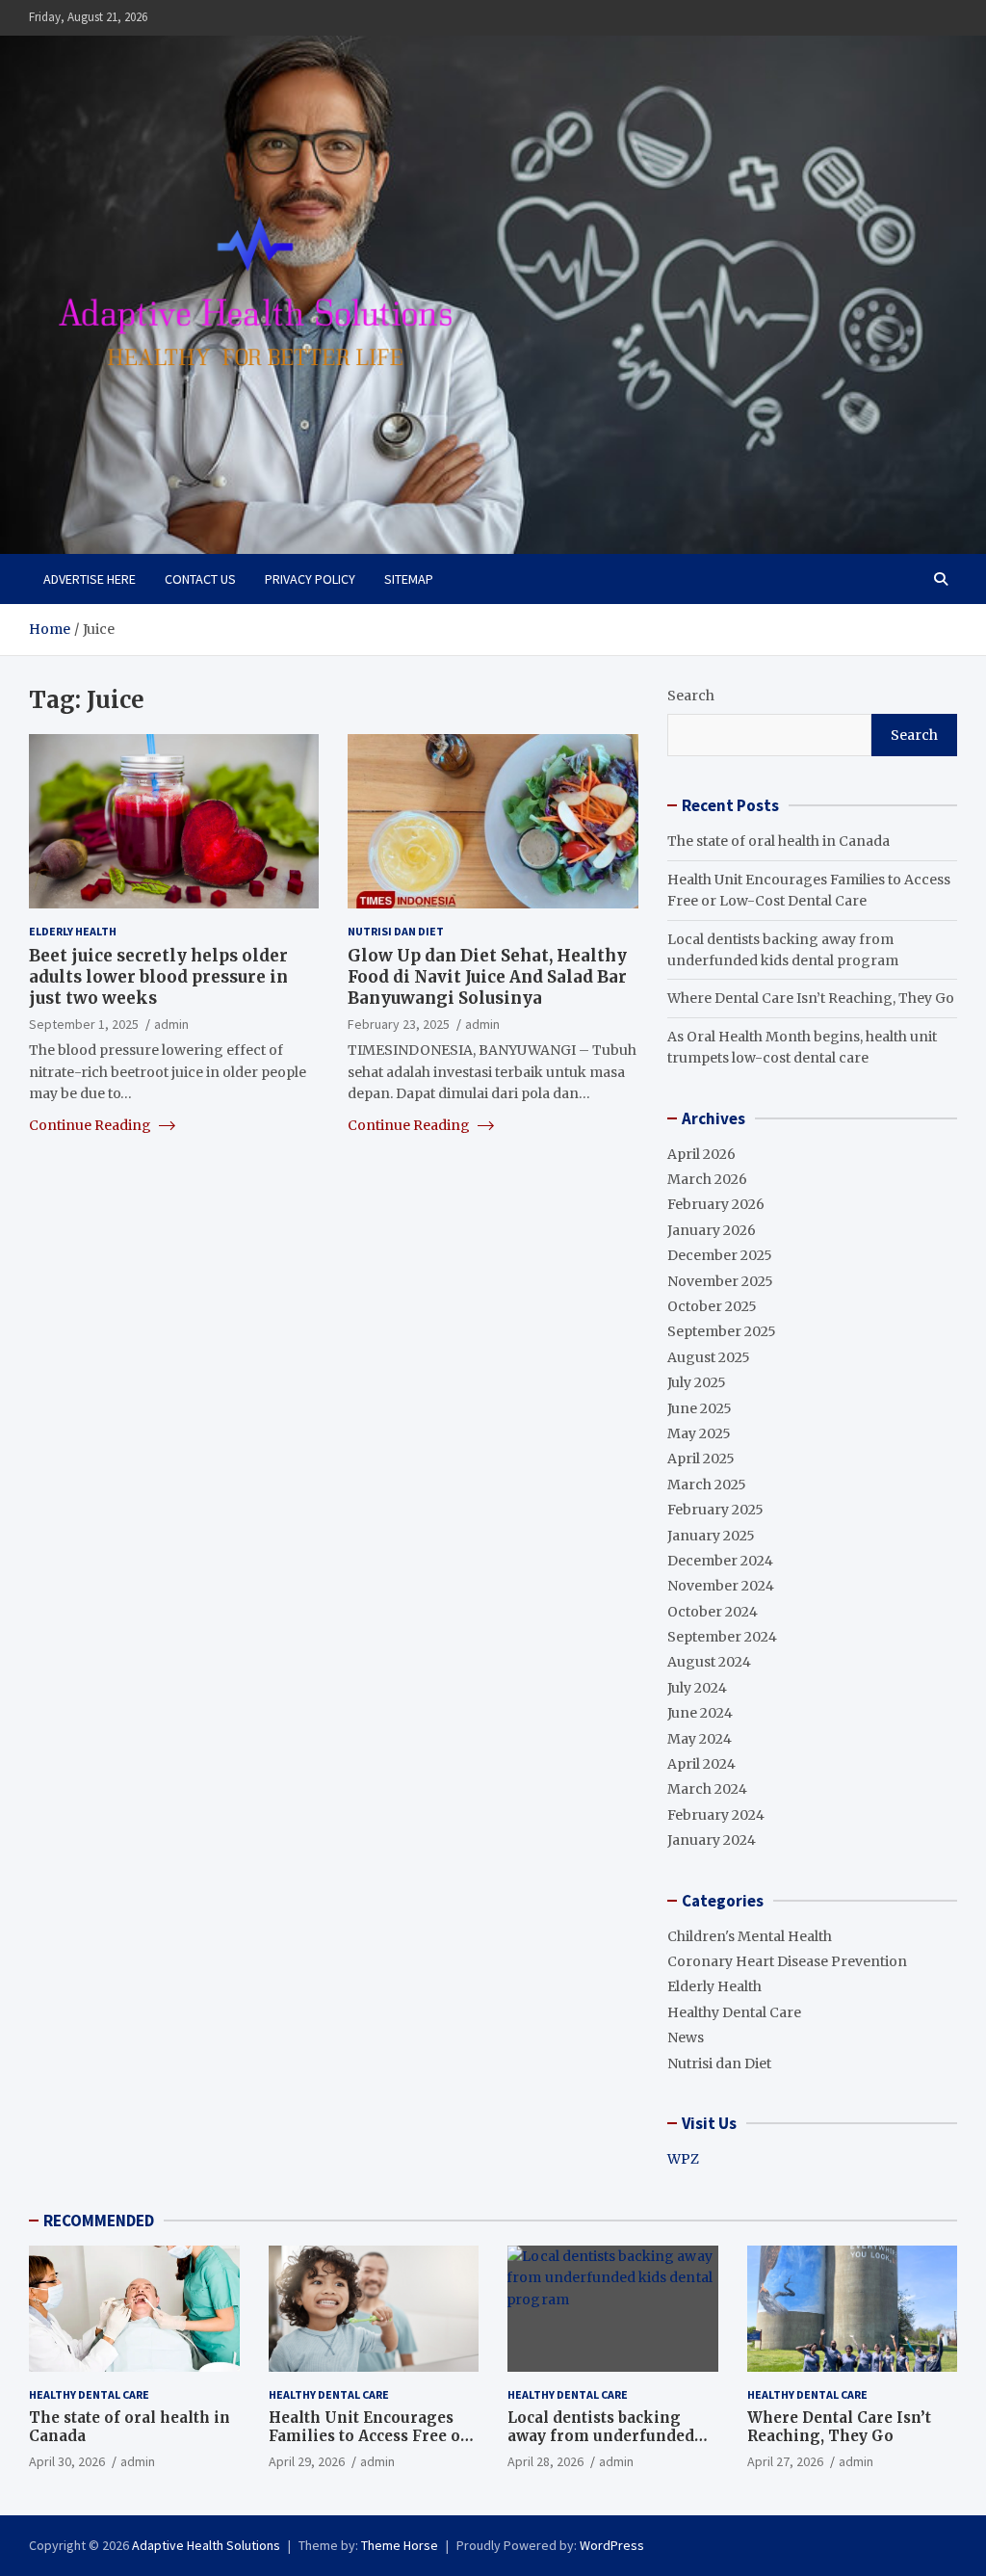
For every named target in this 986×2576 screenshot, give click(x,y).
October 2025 (712, 1306)
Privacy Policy (310, 579)
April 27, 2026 (785, 2461)
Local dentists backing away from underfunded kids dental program (601, 2436)
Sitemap (409, 579)
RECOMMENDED (99, 2221)
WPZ (683, 2159)
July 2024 (697, 1688)
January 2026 (712, 1230)
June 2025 (700, 1408)
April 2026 (701, 1154)
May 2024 (700, 1739)
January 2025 (711, 1536)
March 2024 (707, 1789)
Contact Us (200, 579)
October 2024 (713, 1612)
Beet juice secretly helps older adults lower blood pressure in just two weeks (158, 977)
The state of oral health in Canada (778, 841)
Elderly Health (73, 931)
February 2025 (715, 1510)
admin (171, 1024)
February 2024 (716, 1815)
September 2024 (722, 1637)
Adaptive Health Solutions (206, 2545)
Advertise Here (90, 579)
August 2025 (709, 1357)
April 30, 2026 (67, 2461)
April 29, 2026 (307, 2461)
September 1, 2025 (84, 1024)
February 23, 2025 (399, 1024)
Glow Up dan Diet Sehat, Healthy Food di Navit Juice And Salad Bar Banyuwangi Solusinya (487, 977)
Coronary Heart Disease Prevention (787, 1961)
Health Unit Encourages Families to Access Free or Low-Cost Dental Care (368, 2436)
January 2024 (712, 1840)
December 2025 (720, 1255)
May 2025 (699, 1433)
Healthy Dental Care (734, 2012)
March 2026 (707, 1179)
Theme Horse (400, 2545)
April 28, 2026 (545, 2461)
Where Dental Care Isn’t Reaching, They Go (811, 998)
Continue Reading (91, 1125)
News (686, 2037)
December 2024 (720, 1561)
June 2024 (700, 1713)
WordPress (612, 2545)
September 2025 (722, 1331)
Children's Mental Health (750, 1936)
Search (691, 696)
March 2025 (707, 1485)
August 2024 (709, 1662)
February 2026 (716, 1204)
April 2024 (701, 1764)
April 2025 (701, 1459)
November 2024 (721, 1586)
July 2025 (697, 1382)
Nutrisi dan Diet (396, 931)
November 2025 (720, 1281)
